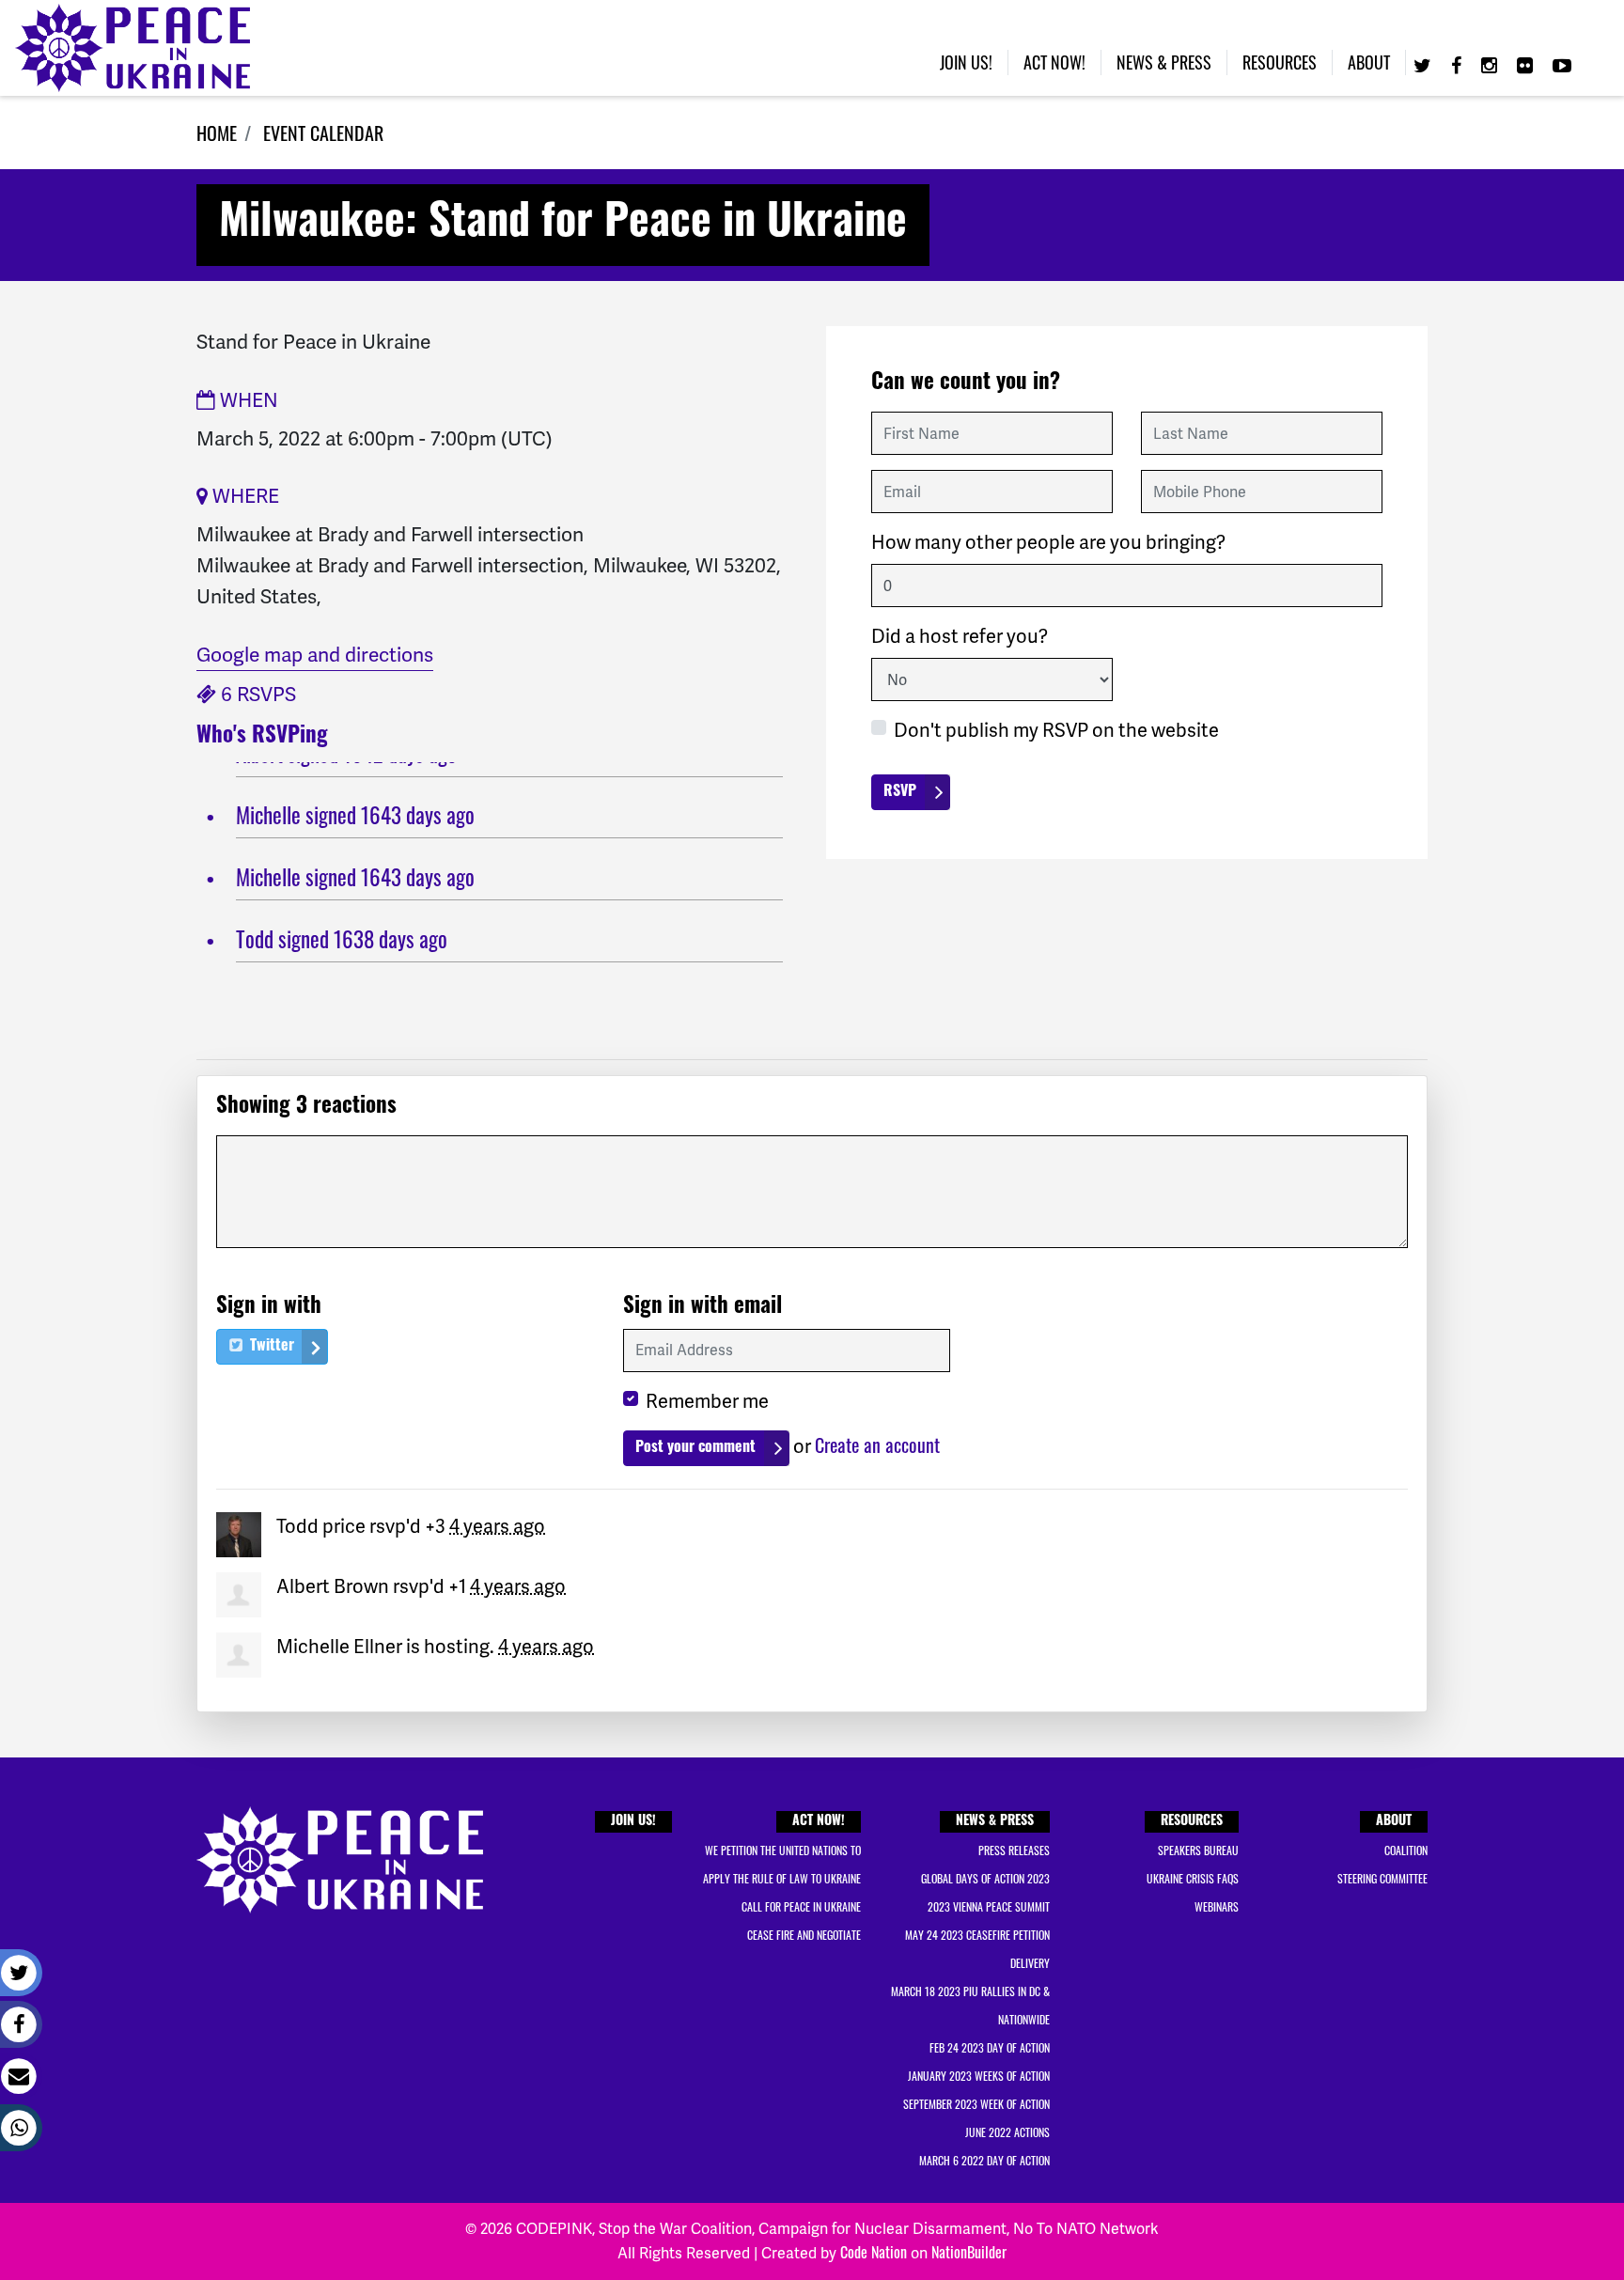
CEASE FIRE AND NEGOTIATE (804, 1935)
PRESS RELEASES (1014, 1850)
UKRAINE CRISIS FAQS (1193, 1878)
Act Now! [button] (1054, 62)
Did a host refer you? (960, 636)
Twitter (270, 1347)
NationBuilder (969, 2252)
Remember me (707, 1401)
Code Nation (874, 2252)
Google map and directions (315, 655)
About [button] (1369, 62)
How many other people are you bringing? (1048, 542)
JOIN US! (633, 1822)
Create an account (877, 1445)
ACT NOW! (819, 1822)
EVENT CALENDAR (323, 133)
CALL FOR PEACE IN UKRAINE (801, 1906)
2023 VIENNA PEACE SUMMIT (989, 1906)
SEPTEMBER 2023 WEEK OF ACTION (976, 2104)
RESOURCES (1192, 1822)
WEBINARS (1217, 1906)
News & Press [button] (1164, 62)
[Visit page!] (1425, 64)
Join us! (966, 62)
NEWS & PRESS (995, 1822)
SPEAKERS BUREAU (1198, 1850)
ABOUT (1394, 1822)
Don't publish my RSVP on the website (1056, 730)
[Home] (133, 48)
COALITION (1406, 1850)
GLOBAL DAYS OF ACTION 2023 (985, 1878)
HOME (217, 133)
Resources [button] (1280, 62)
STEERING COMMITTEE (1382, 1878)
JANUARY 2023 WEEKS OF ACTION (979, 2076)
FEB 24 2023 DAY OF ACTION (990, 2047)
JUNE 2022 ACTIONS (1007, 2132)
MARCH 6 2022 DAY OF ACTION (984, 2160)
